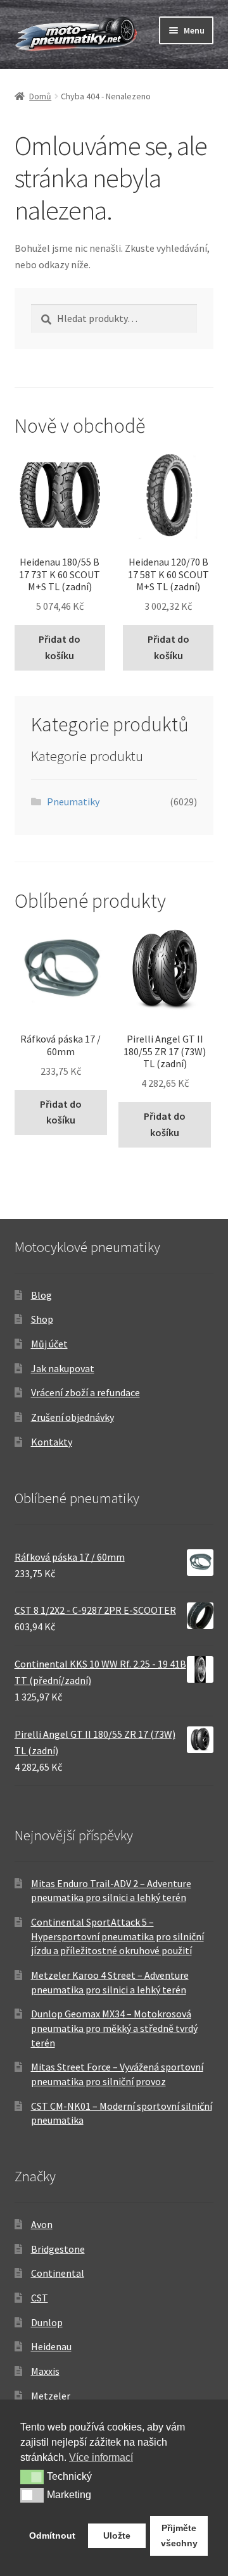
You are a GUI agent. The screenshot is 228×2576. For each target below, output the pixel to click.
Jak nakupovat (63, 1368)
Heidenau (51, 2346)
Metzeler (51, 2396)
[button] (32, 2477)
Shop (42, 1319)
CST (40, 2298)
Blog (41, 1295)
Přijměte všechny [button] (179, 2536)
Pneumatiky (73, 802)
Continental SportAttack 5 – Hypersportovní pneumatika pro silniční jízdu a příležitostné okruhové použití (117, 1936)
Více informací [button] (101, 2457)
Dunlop (47, 2322)
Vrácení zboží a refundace (85, 1392)
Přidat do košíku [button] (60, 647)
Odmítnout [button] (52, 2536)
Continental (58, 2273)
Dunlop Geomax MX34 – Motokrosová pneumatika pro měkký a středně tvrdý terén (114, 2028)
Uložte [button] (117, 2536)
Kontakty (52, 1442)
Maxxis (45, 2371)
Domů (40, 96)
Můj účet (49, 1344)
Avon (42, 2224)
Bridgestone (58, 2249)
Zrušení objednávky (73, 1417)
